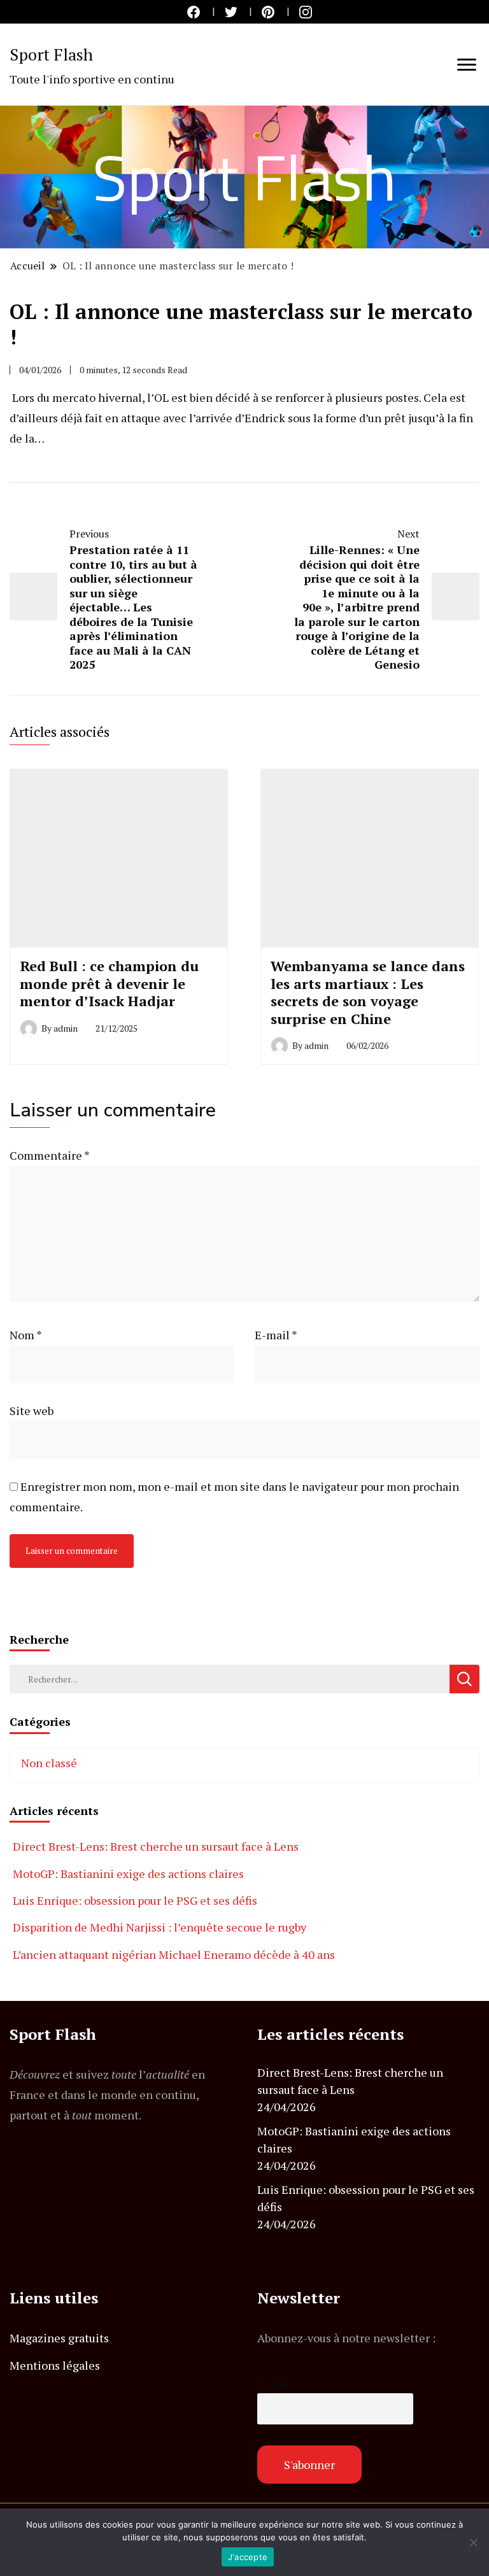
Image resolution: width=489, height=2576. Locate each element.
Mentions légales (55, 2365)
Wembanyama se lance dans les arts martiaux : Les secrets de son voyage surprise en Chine (368, 992)
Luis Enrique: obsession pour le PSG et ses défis (135, 1900)
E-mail (276, 1335)
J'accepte (248, 2557)
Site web (32, 1411)
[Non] (473, 2542)
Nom (26, 1335)
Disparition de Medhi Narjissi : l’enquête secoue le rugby (159, 1927)
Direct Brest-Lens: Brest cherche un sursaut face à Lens (156, 1846)
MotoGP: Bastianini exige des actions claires (128, 1874)
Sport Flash (51, 54)
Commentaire (49, 1155)
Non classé (49, 1763)
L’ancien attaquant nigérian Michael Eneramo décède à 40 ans (174, 1954)
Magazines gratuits (59, 2338)
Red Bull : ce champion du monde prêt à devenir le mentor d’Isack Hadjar (109, 983)
